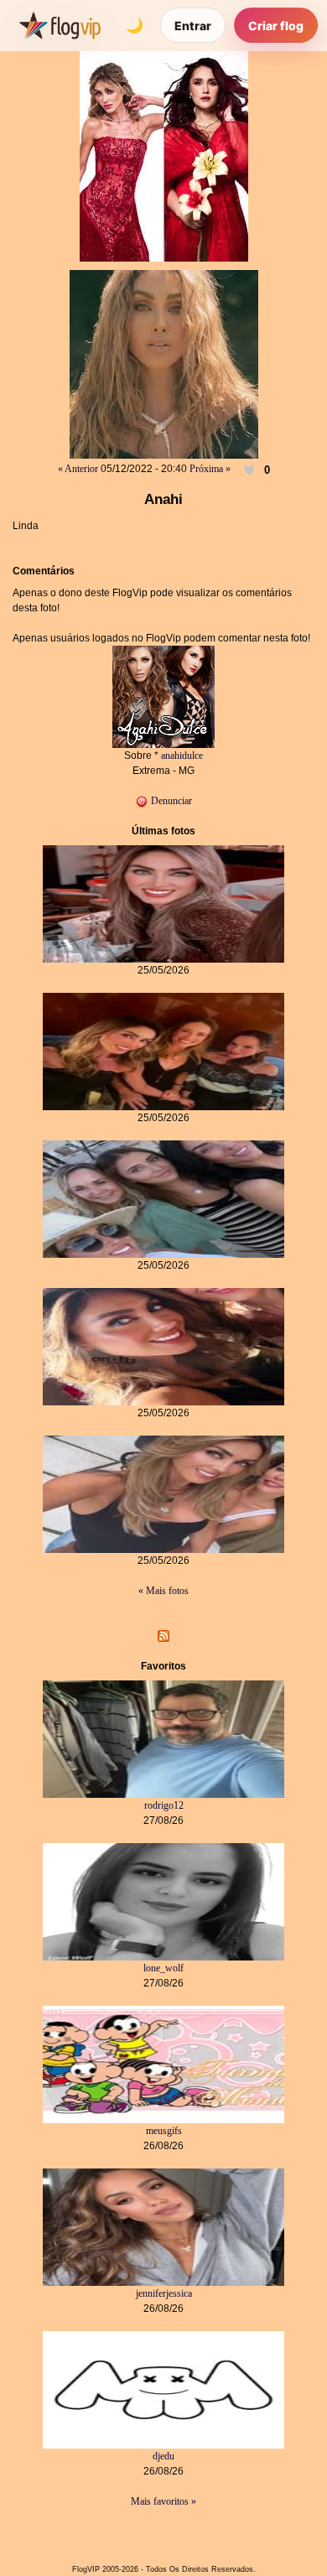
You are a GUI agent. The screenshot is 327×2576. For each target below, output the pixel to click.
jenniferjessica (164, 2293)
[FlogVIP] (60, 25)
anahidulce (182, 756)
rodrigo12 (164, 1805)
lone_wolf (163, 1968)
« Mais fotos (163, 1591)
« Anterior (78, 469)
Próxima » (210, 469)
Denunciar (170, 801)
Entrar (193, 26)
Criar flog (276, 26)
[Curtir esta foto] (251, 470)
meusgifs (164, 2131)
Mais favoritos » (163, 2501)
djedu (163, 2456)
